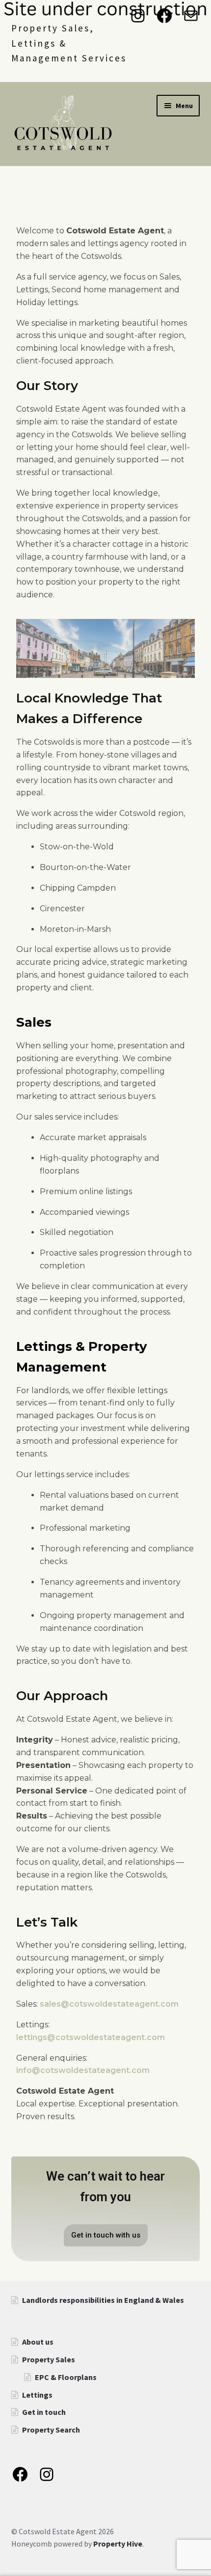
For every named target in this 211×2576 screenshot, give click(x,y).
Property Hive (118, 2544)
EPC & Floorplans (66, 2377)
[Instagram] (138, 16)
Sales (34, 1022)
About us (38, 2342)
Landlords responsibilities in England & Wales (103, 2300)
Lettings (37, 2395)
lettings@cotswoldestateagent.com (91, 2037)
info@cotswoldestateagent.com (83, 2070)
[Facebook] (164, 16)
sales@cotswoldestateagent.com (109, 2004)
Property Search (51, 2430)
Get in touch (44, 2412)
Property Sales (49, 2359)
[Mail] (191, 16)
